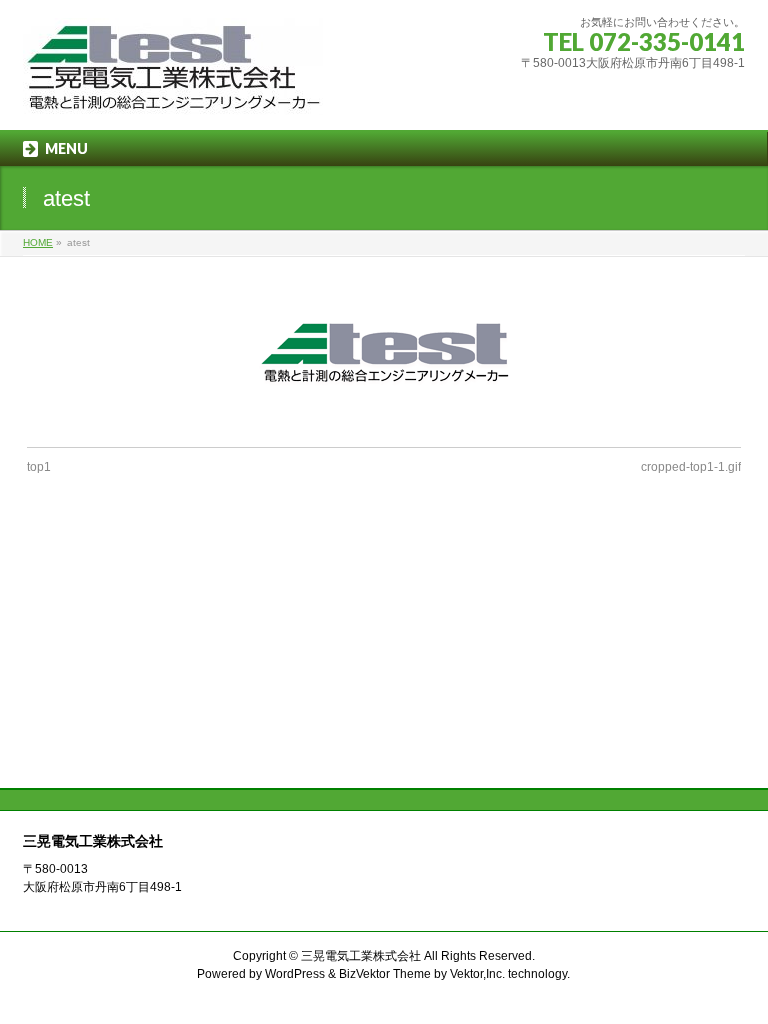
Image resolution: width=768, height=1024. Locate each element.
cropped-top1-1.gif (691, 467)
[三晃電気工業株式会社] (173, 92)
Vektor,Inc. (477, 974)
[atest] (384, 352)
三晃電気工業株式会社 (361, 956)
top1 (39, 467)
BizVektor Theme (385, 974)
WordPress (295, 974)
